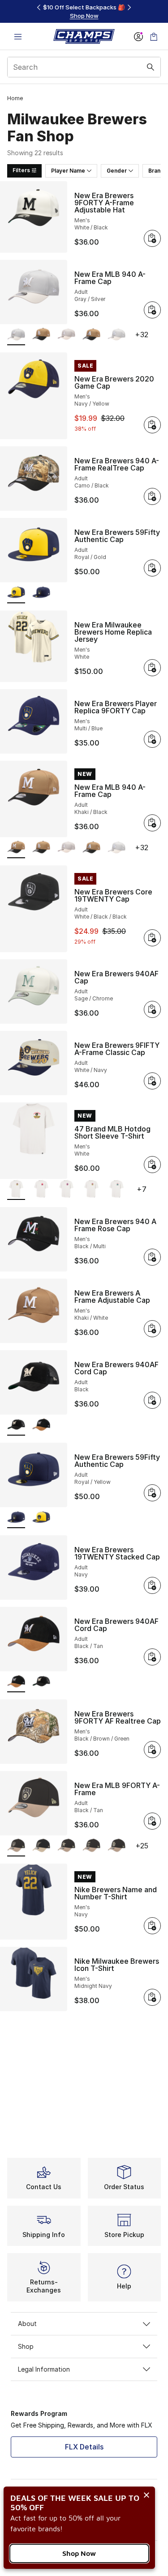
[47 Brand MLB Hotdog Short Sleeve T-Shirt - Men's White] (41, 1190)
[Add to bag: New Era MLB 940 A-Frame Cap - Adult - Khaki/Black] (152, 823)
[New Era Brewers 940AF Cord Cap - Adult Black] (41, 1682)
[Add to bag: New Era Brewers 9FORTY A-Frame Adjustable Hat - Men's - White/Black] (152, 238)
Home (15, 98)
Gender (117, 171)
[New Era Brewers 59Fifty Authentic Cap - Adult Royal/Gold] (41, 1518)
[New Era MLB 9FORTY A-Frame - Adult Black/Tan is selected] (16, 1846)
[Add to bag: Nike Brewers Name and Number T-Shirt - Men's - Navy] (152, 1926)
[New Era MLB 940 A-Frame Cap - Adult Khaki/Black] (41, 335)
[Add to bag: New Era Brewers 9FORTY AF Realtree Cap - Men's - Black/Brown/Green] (152, 1750)
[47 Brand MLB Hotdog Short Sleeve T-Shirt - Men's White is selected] (16, 1190)
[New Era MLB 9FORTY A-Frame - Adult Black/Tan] (41, 1846)
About (27, 2324)
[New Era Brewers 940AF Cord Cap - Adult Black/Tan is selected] (16, 1682)
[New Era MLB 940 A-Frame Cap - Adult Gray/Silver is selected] (16, 335)
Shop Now (79, 2553)
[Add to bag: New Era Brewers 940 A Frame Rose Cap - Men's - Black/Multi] (152, 1257)
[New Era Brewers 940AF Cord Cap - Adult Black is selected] (16, 1426)
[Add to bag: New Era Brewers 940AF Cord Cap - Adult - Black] (152, 1400)
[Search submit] (151, 67)
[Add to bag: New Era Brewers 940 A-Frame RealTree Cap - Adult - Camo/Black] (152, 496)
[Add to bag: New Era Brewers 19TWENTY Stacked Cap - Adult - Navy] (152, 1585)
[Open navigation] (18, 36)
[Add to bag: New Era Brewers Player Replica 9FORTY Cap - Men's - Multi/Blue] (152, 739)
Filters (21, 170)
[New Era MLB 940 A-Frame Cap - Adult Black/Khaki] (91, 335)
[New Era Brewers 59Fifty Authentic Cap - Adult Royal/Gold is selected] (16, 593)
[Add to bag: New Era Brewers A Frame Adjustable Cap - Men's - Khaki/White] (152, 1329)
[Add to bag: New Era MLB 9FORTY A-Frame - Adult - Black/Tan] (152, 1821)
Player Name (68, 171)
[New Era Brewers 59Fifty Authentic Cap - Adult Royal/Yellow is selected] (16, 1518)
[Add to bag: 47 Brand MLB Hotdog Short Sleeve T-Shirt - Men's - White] (152, 1165)
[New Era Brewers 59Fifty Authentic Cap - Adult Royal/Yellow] (41, 593)
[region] (84, 11)
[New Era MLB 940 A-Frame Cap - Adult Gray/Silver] (66, 335)
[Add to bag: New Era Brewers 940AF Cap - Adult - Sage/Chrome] (152, 1009)
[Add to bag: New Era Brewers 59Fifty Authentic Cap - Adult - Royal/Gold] (152, 568)
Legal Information (44, 2369)
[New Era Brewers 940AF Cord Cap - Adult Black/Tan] (41, 1426)
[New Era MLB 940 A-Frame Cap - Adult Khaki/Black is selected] (16, 848)
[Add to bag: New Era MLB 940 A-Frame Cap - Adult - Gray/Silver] (152, 310)
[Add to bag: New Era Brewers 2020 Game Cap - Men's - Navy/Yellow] (152, 425)
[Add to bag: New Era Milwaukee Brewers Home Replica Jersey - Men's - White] (152, 668)
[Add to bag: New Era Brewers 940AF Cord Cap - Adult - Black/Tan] (152, 1657)
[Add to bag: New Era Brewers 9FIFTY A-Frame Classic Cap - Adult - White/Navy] (152, 1081)
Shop (26, 2346)
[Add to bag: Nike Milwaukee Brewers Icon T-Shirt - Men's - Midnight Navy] (152, 1997)
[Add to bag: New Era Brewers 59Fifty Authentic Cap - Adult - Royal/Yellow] (152, 1493)
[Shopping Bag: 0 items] (154, 36)
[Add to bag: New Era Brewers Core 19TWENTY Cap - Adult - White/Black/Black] (152, 938)
